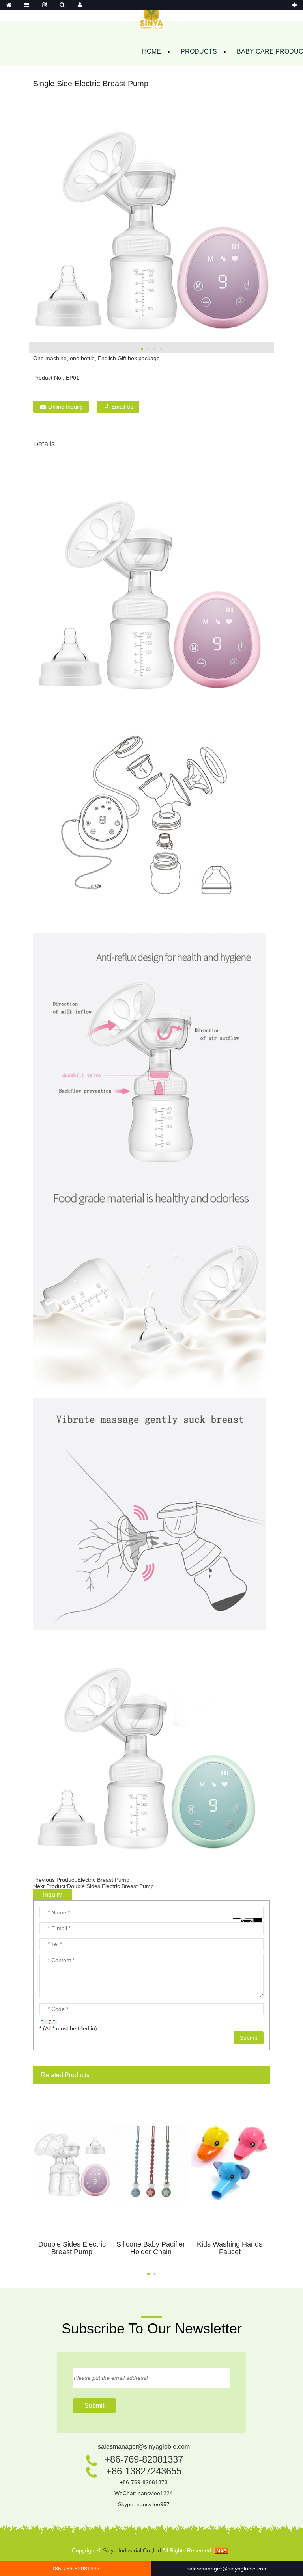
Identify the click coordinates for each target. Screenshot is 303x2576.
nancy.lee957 (153, 2504)
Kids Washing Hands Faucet (230, 2248)
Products (199, 51)
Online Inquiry (65, 407)
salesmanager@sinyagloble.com (144, 2447)
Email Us (122, 407)
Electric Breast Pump (103, 1880)
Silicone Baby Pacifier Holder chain (151, 2248)
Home (151, 51)
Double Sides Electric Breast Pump (110, 1886)
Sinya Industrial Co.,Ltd (132, 2550)
